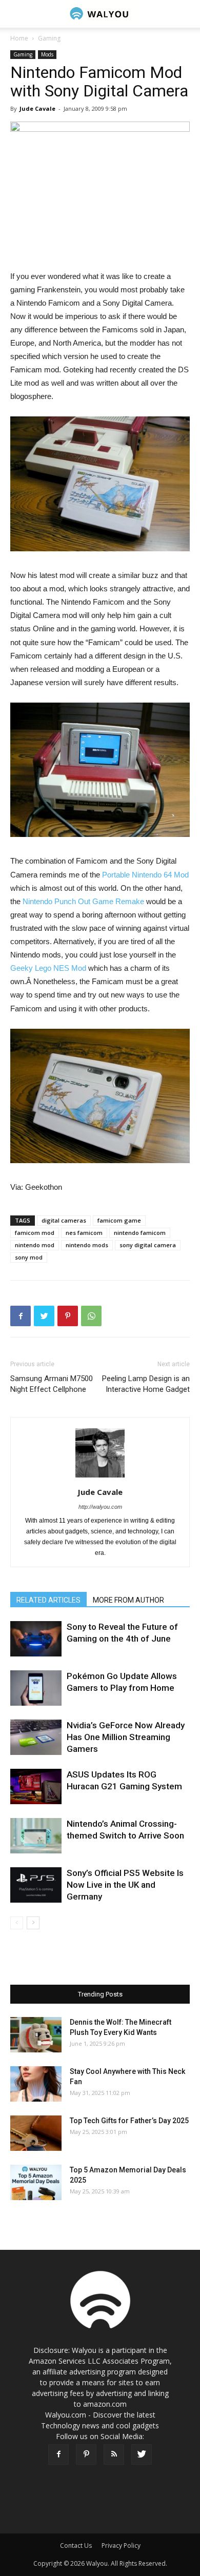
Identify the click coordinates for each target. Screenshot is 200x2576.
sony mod (29, 1257)
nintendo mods (87, 1245)
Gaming (49, 38)
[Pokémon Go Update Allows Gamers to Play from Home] (36, 1688)
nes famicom (84, 1233)
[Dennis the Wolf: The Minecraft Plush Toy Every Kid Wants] (36, 2035)
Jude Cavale (37, 108)
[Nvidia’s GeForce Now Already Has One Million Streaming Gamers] (36, 1737)
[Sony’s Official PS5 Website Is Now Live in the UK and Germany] (36, 1885)
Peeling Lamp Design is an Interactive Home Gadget (146, 1384)
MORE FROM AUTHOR (128, 1600)
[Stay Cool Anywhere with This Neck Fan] (36, 2084)
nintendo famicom (140, 1233)
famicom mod (35, 1233)
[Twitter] (142, 2454)
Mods (47, 54)
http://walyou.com (100, 1507)
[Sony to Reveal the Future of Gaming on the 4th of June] (36, 1639)
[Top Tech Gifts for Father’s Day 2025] (36, 2133)
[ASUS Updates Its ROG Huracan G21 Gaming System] (36, 1786)
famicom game (119, 1220)
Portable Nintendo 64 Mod (145, 875)
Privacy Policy (121, 2545)
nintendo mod (35, 1245)
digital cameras (64, 1220)
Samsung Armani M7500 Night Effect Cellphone (52, 1384)
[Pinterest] (86, 2454)
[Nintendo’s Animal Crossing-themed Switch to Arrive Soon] (36, 1836)
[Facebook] (58, 2454)
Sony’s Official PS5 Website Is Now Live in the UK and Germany (125, 1885)
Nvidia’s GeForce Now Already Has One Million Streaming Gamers (126, 1737)
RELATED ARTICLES (48, 1600)
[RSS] (114, 2454)
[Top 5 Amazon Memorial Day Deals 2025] (36, 2182)
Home (19, 38)
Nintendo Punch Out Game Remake (83, 901)
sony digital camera (148, 1245)
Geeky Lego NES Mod (49, 968)
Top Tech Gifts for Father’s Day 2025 (129, 2121)
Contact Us (76, 2545)
